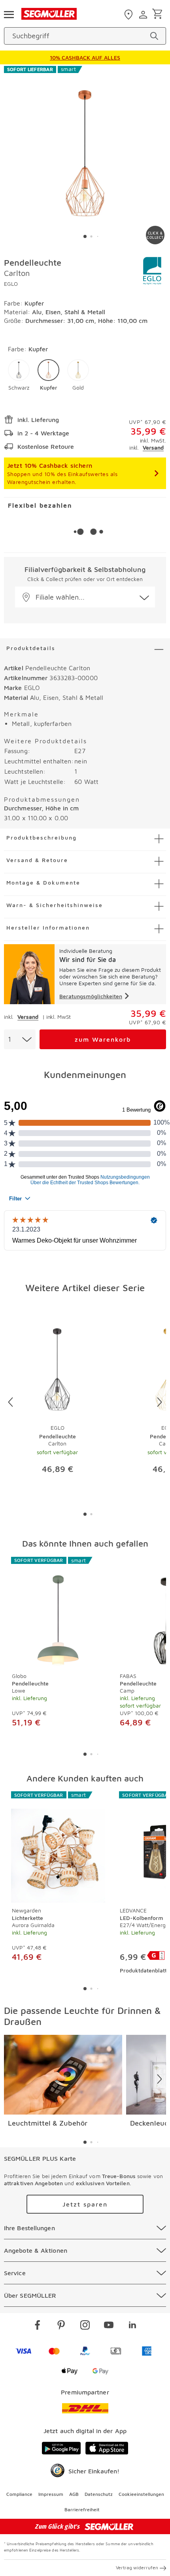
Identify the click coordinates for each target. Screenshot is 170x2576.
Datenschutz (99, 2494)
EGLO (11, 284)
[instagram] (85, 2326)
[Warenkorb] (159, 14)
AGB (74, 2494)
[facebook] (38, 2326)
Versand (153, 447)
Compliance (19, 2494)
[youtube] (109, 2326)
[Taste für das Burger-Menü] (9, 14)
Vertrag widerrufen (137, 2568)
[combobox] (20, 1039)
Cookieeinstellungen (141, 2494)
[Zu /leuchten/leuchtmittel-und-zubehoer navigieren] (63, 2075)
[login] (144, 15)
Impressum (51, 2494)
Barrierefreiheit (82, 2509)
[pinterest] (61, 2326)
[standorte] (129, 15)
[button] (19, 375)
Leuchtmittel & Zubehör (48, 2123)
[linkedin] (132, 2326)
